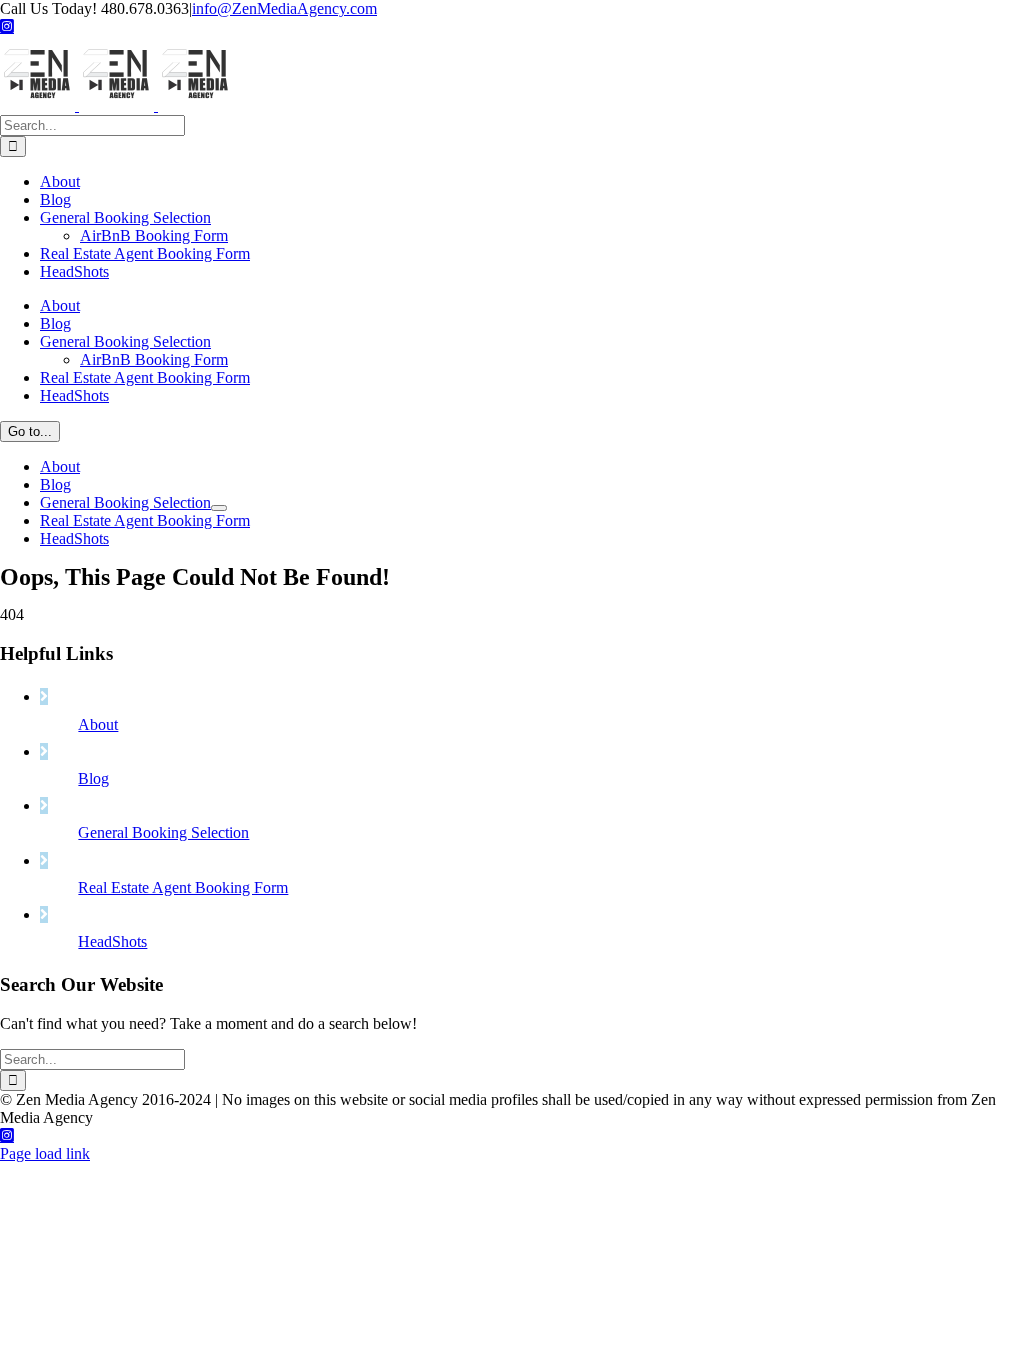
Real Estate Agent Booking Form (183, 887)
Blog (93, 778)
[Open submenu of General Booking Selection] (219, 508)
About (98, 724)
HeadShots (112, 941)
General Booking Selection (163, 832)
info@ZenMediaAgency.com (284, 8)
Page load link (45, 1153)
